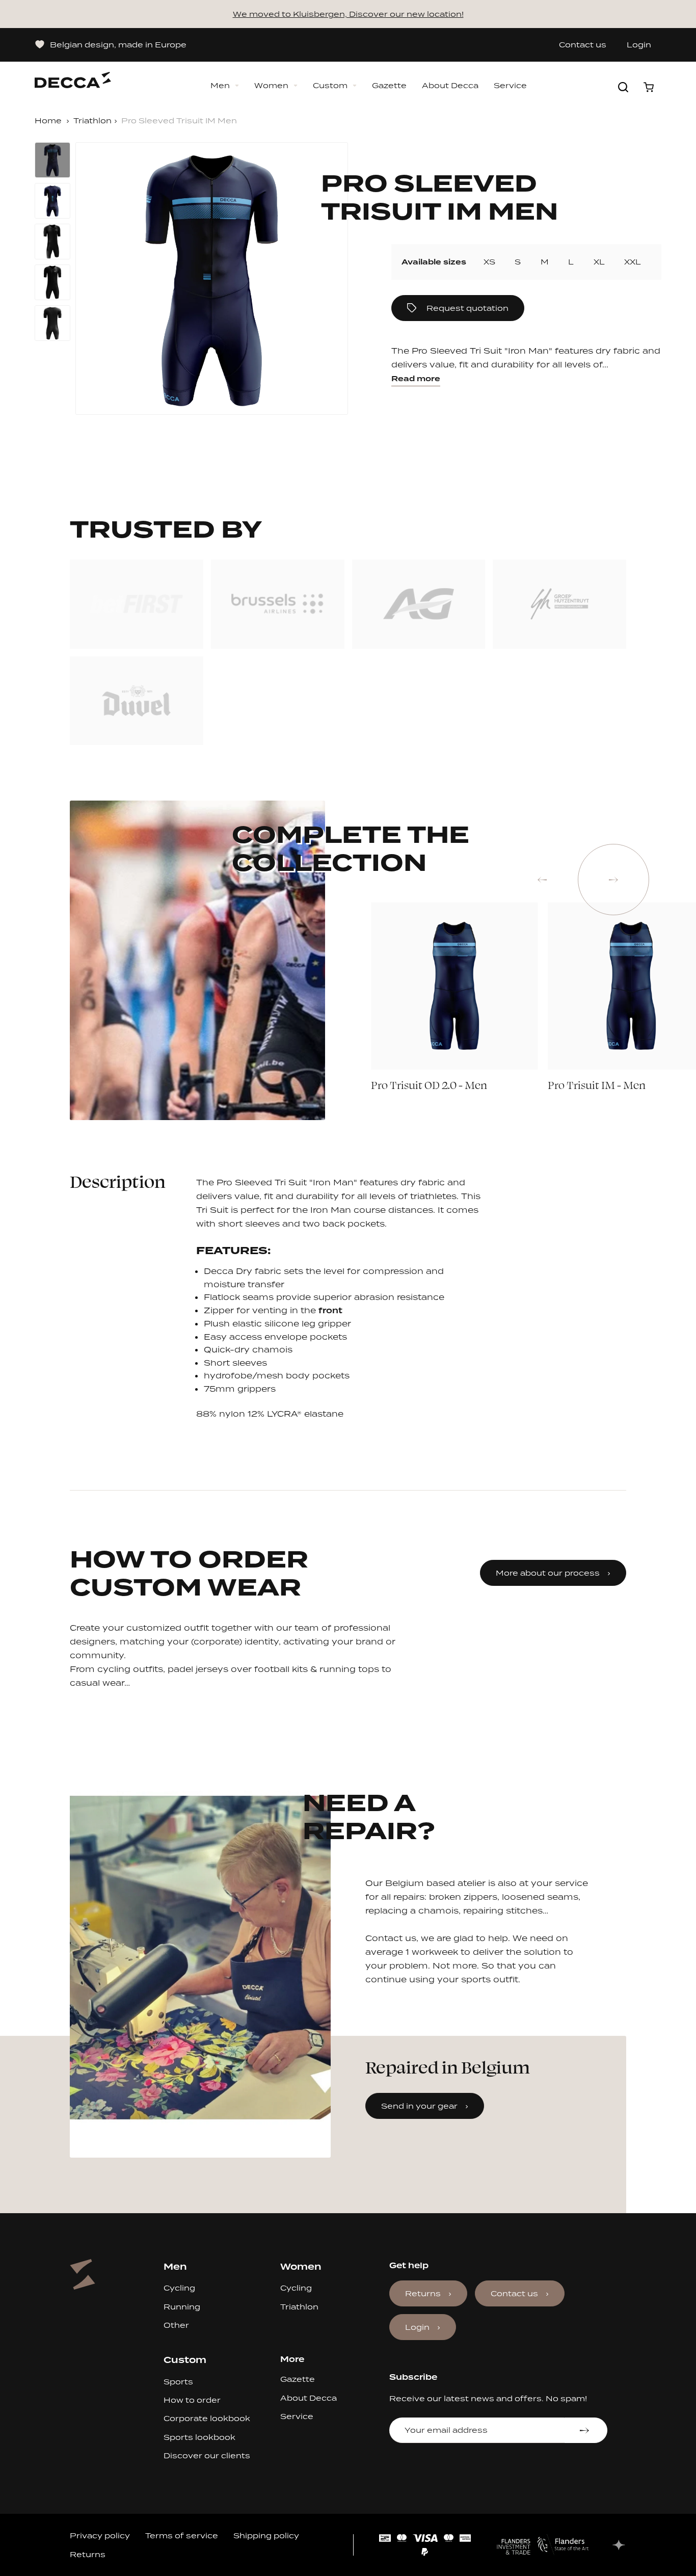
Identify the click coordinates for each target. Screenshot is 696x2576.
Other (176, 2325)
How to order (192, 2400)
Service (510, 86)
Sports (178, 2382)
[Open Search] (623, 87)
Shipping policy (266, 2535)
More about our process (548, 1573)
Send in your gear (419, 2106)
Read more (416, 379)
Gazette (389, 86)
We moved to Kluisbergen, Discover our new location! (348, 14)
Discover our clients (207, 2455)
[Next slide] (613, 880)
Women (271, 86)
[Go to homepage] (73, 75)
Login (639, 45)
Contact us (583, 45)
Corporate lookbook (207, 2418)
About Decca (450, 86)
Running (182, 2307)
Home (48, 121)
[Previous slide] (542, 880)
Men (220, 86)
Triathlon (92, 121)
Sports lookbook (199, 2437)
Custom (330, 86)
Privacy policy (100, 2535)
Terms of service (182, 2535)
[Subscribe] (586, 2430)
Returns (423, 2293)
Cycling (179, 2288)
